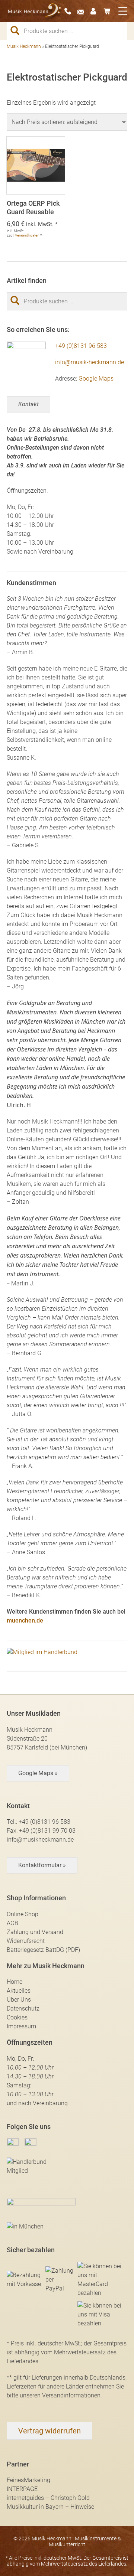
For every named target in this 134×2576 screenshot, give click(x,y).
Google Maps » (38, 1773)
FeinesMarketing (28, 2480)
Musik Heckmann (24, 46)
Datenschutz (23, 2008)
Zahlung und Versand (35, 1932)
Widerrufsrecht (26, 1941)
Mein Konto (96, 11)
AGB (12, 1923)
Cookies (17, 2017)
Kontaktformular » (42, 1865)
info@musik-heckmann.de (90, 362)
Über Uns (19, 2000)
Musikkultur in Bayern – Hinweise (50, 2507)
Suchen (18, 30)
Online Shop (23, 1914)
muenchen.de (25, 1620)
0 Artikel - (109, 11)
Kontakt (28, 404)
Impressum (21, 2026)
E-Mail (83, 11)
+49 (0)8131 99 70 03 (47, 1831)
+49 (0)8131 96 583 (81, 346)
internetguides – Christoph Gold (48, 2498)
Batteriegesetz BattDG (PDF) (43, 1950)
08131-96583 (70, 11)
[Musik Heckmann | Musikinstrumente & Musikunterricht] (35, 11)
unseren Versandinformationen (60, 2395)
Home (15, 1982)
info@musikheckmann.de (40, 1840)
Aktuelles (19, 1991)
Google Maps (96, 379)
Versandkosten (27, 235)
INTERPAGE (22, 2489)
